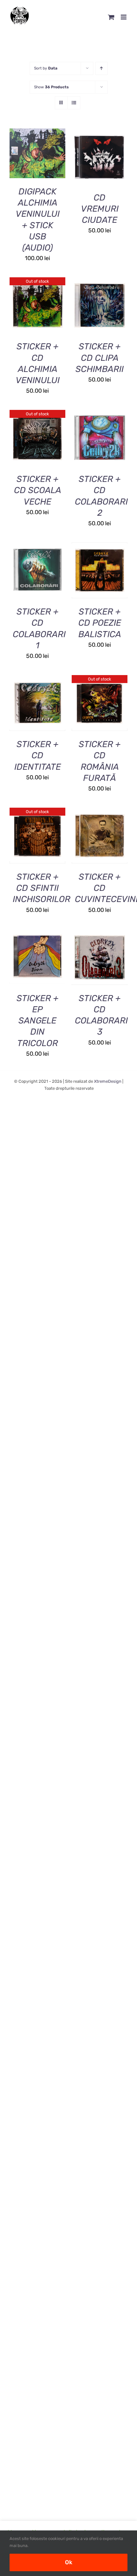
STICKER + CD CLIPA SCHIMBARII (100, 358)
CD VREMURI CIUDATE (100, 209)
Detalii (42, 158)
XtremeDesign (108, 1081)
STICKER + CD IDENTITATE (38, 755)
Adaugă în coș (37, 150)
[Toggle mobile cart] (111, 17)
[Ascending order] (101, 68)
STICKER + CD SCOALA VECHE (38, 490)
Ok (69, 2562)
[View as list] (74, 103)
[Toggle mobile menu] (124, 17)
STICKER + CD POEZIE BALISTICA (100, 623)
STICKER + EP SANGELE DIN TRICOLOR (38, 1021)
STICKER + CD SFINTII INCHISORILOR (42, 888)
